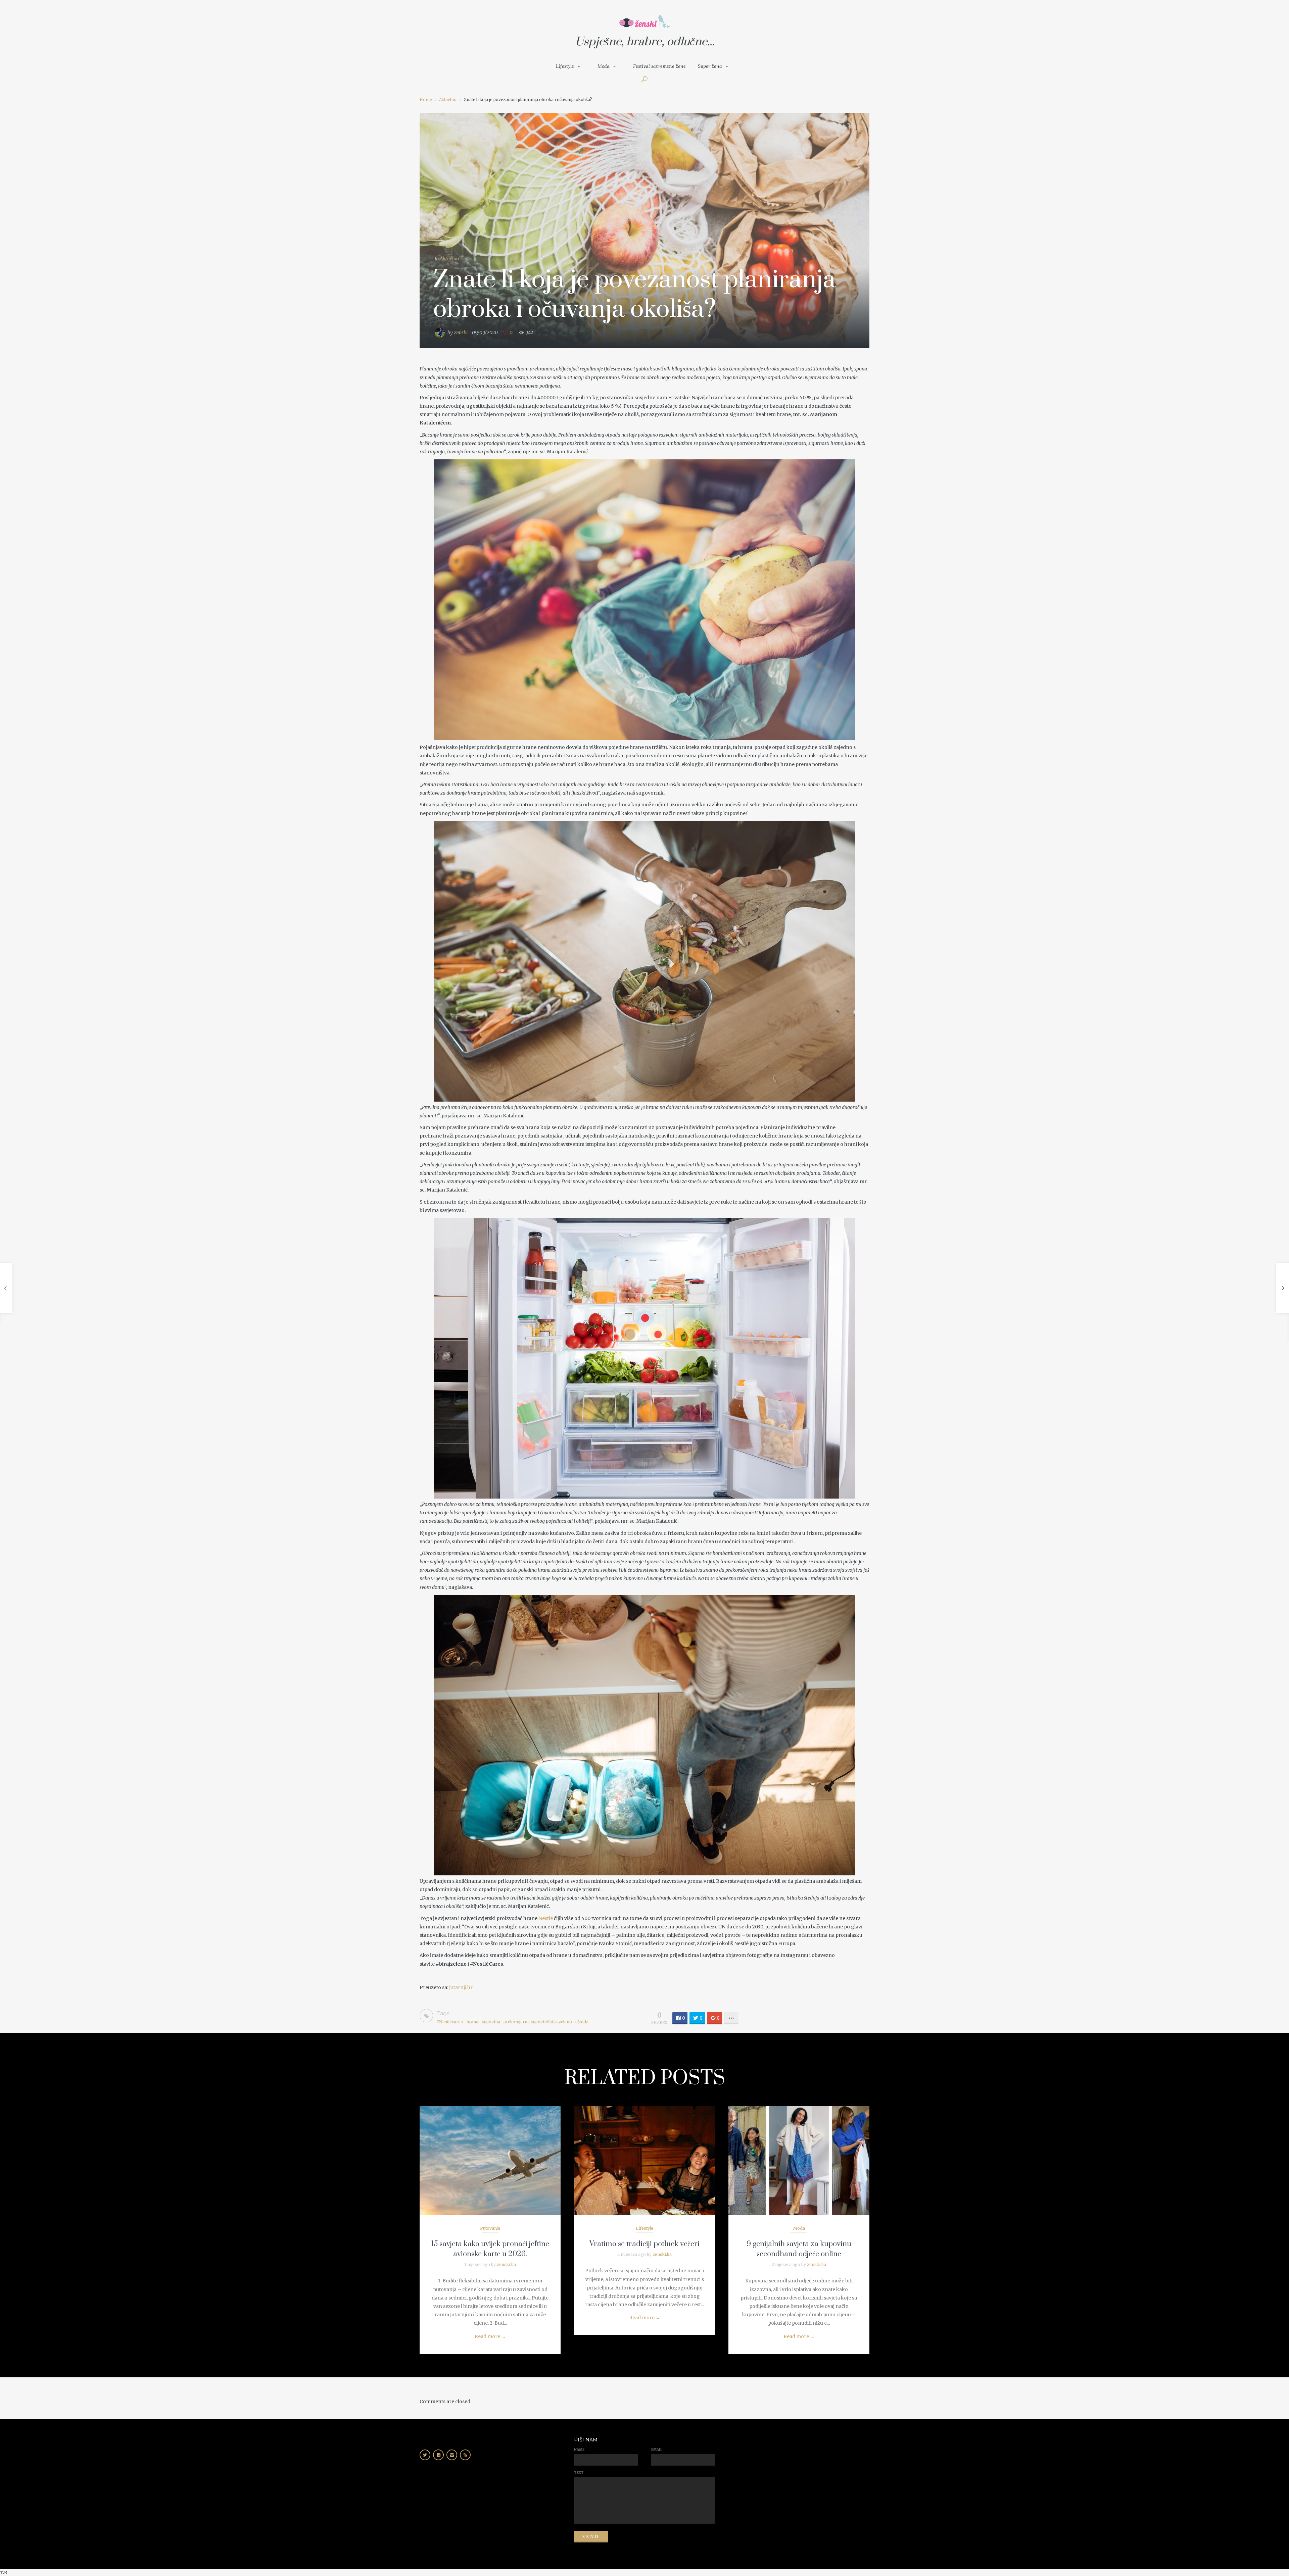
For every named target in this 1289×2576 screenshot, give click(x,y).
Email (657, 2450)
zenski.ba (506, 2264)
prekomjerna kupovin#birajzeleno (538, 2022)
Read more (490, 2336)
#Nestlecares (450, 2022)
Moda (604, 66)
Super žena (710, 66)
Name (579, 2450)
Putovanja (490, 2228)
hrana (472, 2022)
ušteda (582, 2022)
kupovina (491, 2022)
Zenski (461, 333)
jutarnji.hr (461, 1987)
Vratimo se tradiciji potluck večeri (644, 2244)
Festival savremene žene (659, 66)
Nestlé (546, 1918)
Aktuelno (448, 99)
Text (579, 2473)
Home (426, 99)
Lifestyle (565, 66)
